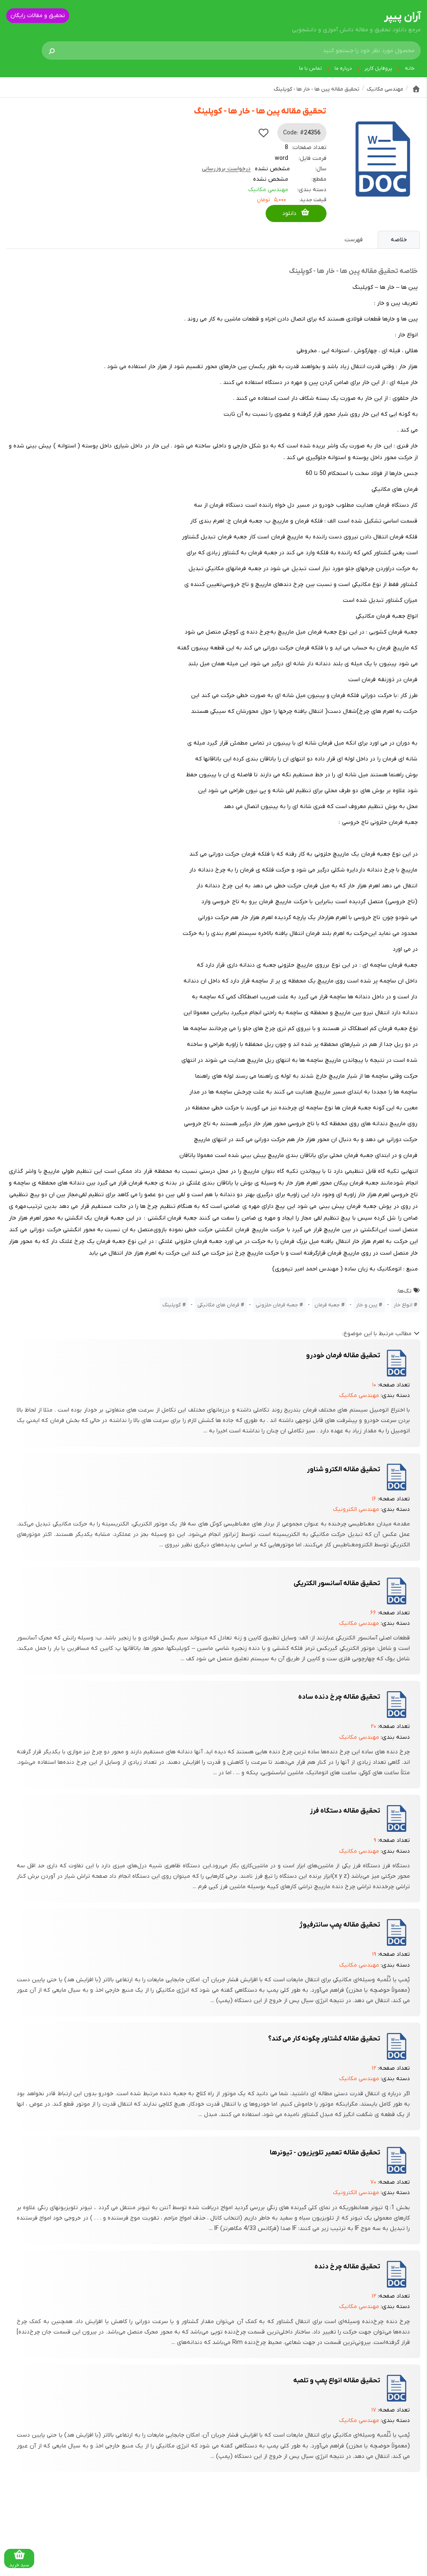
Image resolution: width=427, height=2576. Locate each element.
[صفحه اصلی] (416, 89)
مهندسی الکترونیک (356, 1509)
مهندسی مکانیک (268, 190)
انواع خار (403, 1305)
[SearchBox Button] (52, 51)
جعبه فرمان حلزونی (277, 1305)
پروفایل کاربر (378, 68)
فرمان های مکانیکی (218, 1305)
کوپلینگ (172, 1305)
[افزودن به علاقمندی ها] (264, 133)
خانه (410, 68)
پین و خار (367, 1305)
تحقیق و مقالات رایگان (38, 16)
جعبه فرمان (327, 1305)
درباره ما (343, 68)
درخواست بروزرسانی (226, 169)
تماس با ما (310, 68)
